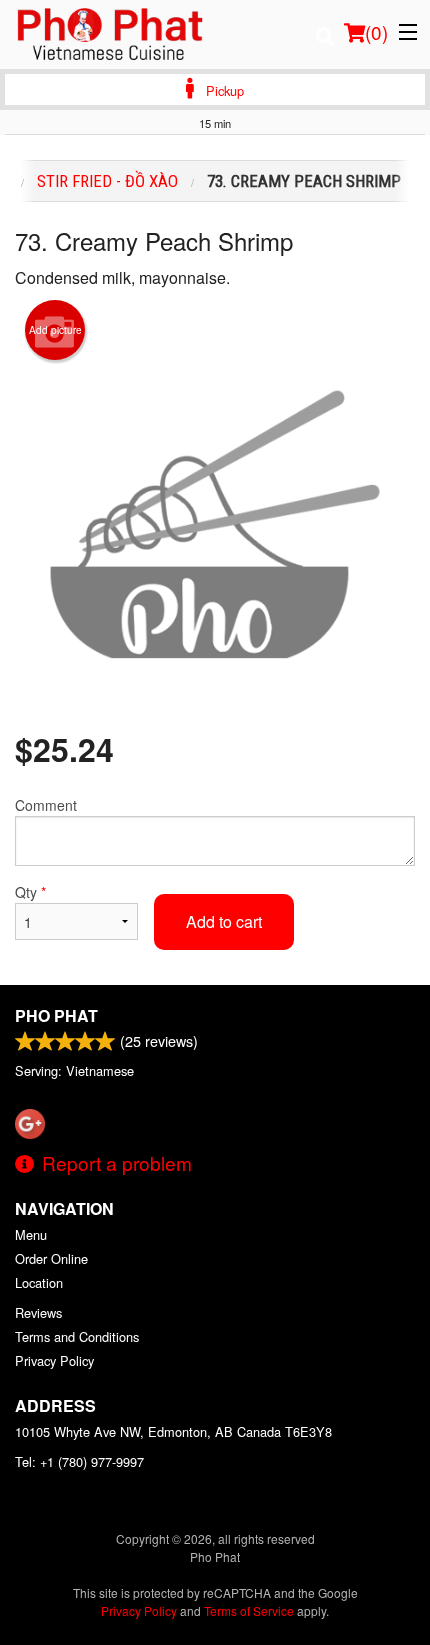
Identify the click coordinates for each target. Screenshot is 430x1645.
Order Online (51, 1258)
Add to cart (224, 921)
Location (39, 1282)
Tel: (79, 1461)
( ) (376, 31)
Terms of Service (249, 1610)
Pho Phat (56, 1015)
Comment (46, 805)
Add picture (55, 330)
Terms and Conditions (77, 1336)
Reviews (38, 1312)
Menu (31, 1234)
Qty (30, 892)
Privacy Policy (54, 1360)
